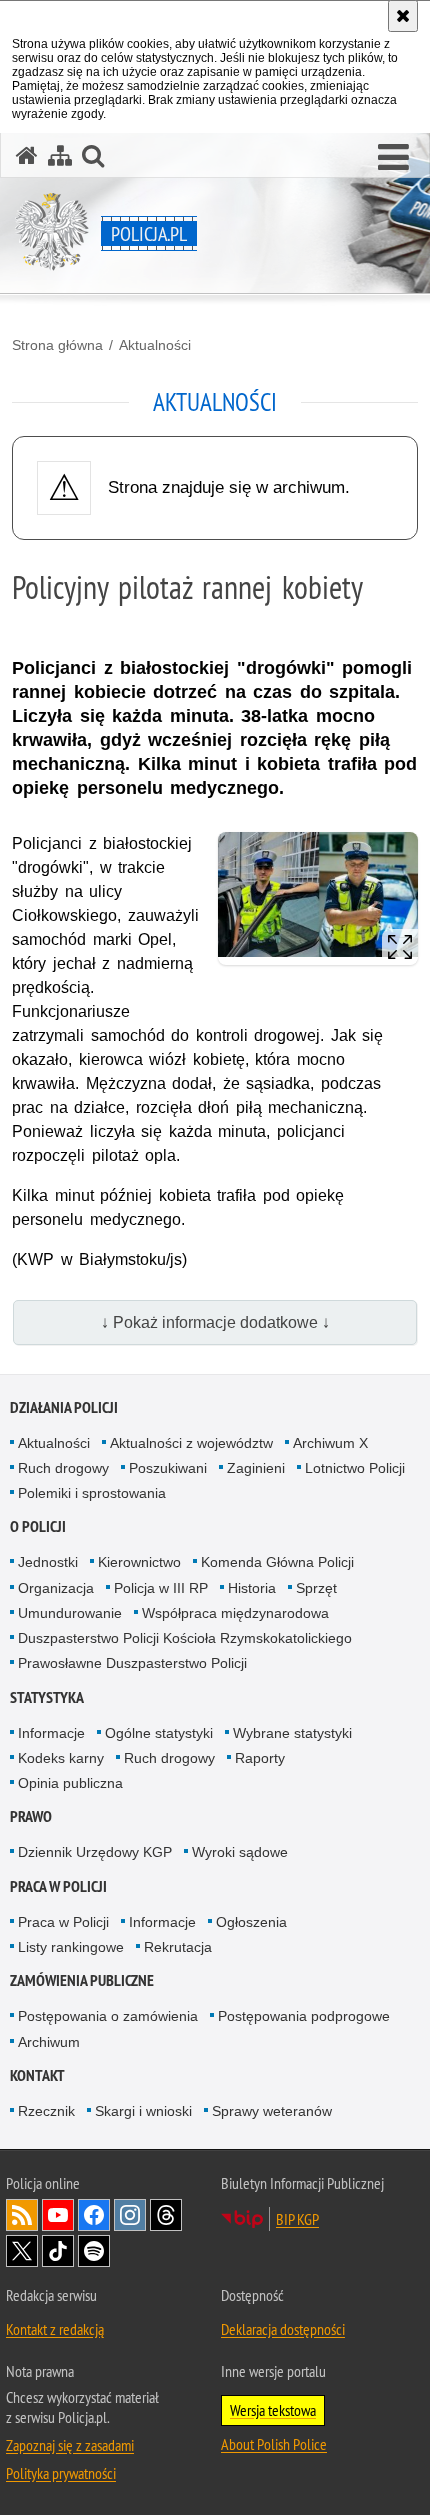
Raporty (260, 1758)
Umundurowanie (70, 1613)
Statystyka (47, 1697)
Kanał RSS (22, 2215)
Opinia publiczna (70, 1783)
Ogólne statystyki (159, 1733)
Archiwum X (330, 1443)
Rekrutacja (178, 1947)
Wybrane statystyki (292, 1733)
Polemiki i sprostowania (92, 1493)
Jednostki (48, 1562)
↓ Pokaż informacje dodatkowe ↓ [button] (215, 1322)
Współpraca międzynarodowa (235, 1613)
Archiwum (49, 2042)
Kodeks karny (61, 1758)
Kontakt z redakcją (55, 2329)
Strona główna (57, 345)
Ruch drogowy (63, 1468)
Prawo (31, 1816)
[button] (393, 158)
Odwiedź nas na (58, 2215)
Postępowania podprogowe (304, 2016)
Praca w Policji (58, 1886)
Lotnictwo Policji (355, 1468)
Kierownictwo (139, 1562)
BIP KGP (297, 2219)
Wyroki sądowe (240, 1852)
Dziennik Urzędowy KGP (95, 1852)
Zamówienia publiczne (82, 1980)
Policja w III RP (161, 1588)
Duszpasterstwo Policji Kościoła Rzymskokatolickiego (185, 1638)
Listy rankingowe (71, 1947)
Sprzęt (316, 1588)
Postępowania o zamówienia (108, 2016)
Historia (252, 1588)
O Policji (38, 1526)
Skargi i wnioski (143, 2111)
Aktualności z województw (191, 1443)
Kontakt (37, 2075)
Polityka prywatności (61, 2473)
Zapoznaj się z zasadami (70, 2445)
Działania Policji (64, 1407)
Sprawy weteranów (272, 2111)
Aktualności (155, 345)
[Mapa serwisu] (60, 155)
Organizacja (56, 1588)
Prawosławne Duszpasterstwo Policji (132, 1663)
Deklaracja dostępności (283, 2329)
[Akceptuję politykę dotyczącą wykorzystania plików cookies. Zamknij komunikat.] (403, 16)
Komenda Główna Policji (277, 1562)
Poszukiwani (168, 1468)
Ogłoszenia (251, 1922)
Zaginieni (256, 1468)
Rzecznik (46, 2111)
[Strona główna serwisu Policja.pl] (27, 155)
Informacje (51, 1733)
